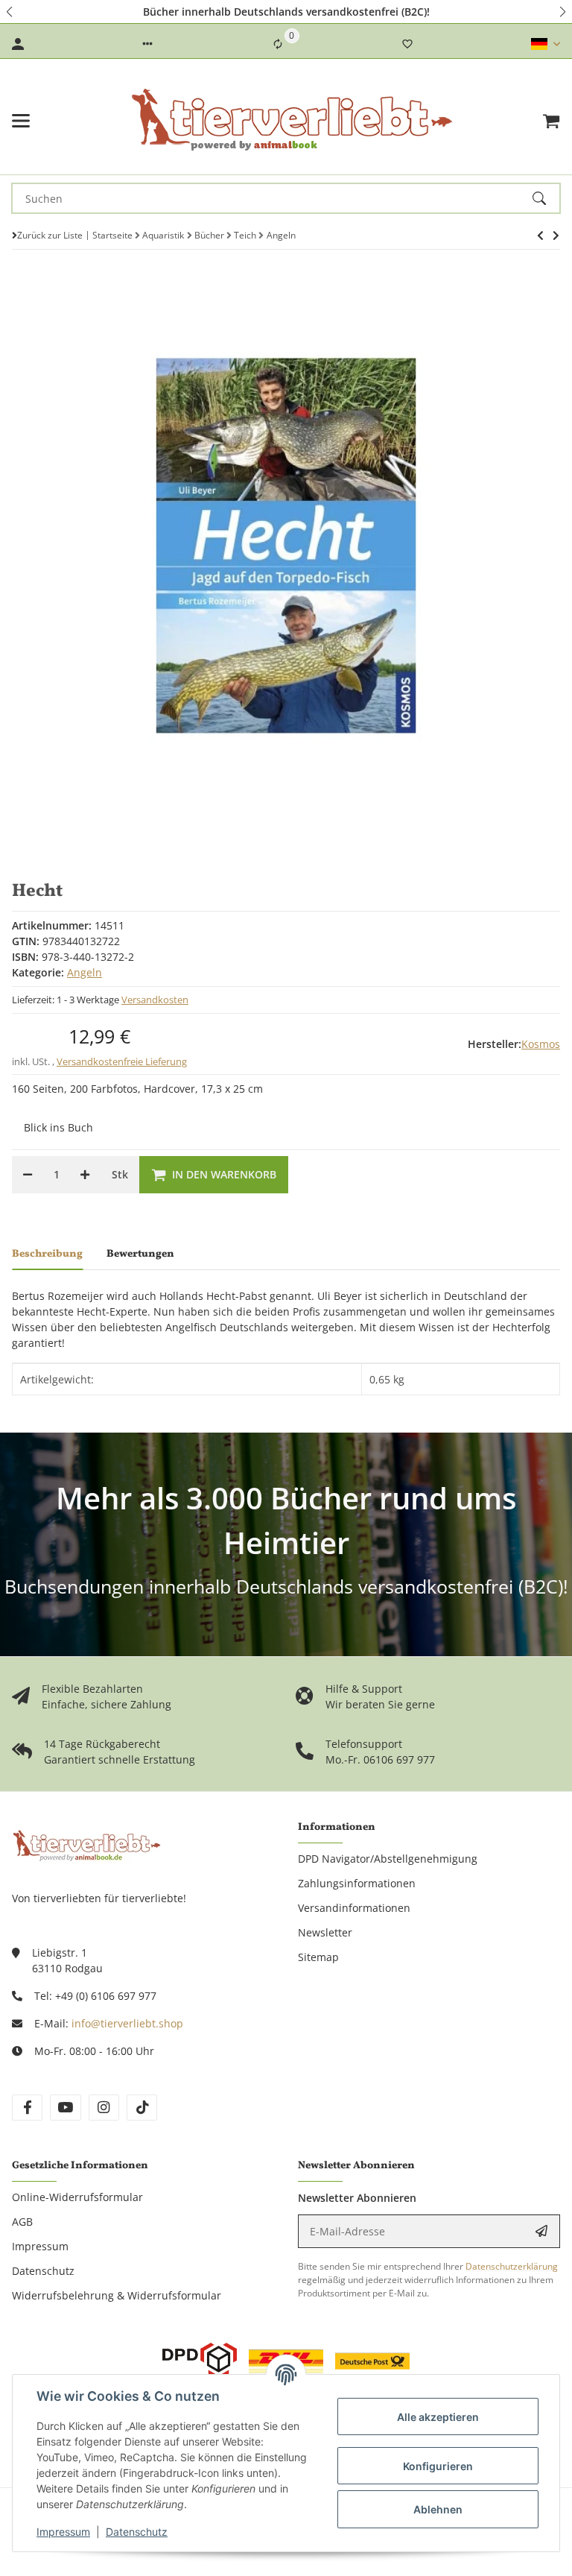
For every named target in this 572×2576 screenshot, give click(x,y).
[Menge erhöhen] (85, 1175)
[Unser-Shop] (86, 1844)
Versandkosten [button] (155, 1000)
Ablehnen (438, 2509)
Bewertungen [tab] (140, 1254)
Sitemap (318, 1957)
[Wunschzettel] (407, 44)
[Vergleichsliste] (278, 44)
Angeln (85, 972)
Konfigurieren (438, 2466)
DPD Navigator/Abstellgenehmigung (388, 1859)
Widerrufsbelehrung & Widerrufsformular (117, 2295)
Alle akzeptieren (438, 2417)
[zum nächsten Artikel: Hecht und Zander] (540, 236)
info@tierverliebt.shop (127, 2023)
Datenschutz (137, 2532)
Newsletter (325, 1932)
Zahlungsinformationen (357, 1883)
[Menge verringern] (28, 1175)
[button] (10, 12)
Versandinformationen (354, 1908)
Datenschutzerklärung (512, 2266)
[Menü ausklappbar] (21, 121)
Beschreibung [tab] (47, 1254)
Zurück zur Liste (50, 235)
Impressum (63, 2532)
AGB (22, 2222)
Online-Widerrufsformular (77, 2197)
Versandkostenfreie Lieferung (122, 1061)
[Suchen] (546, 198)
